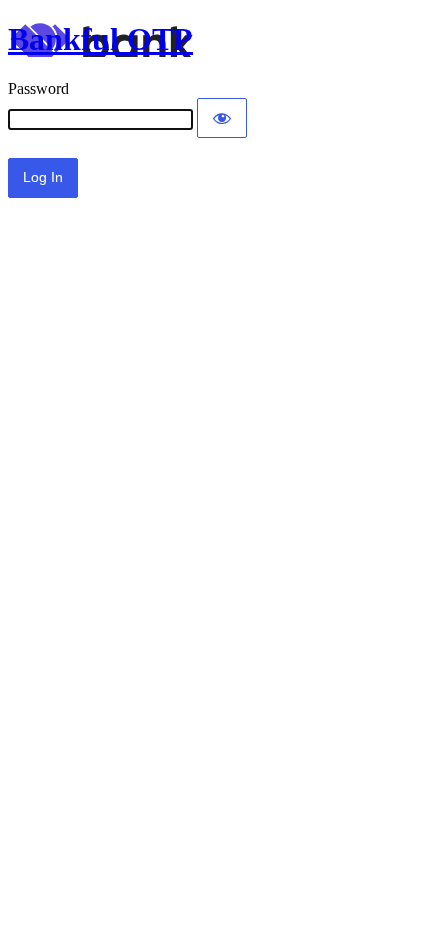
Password (38, 88)
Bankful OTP (100, 39)
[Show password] (222, 118)
